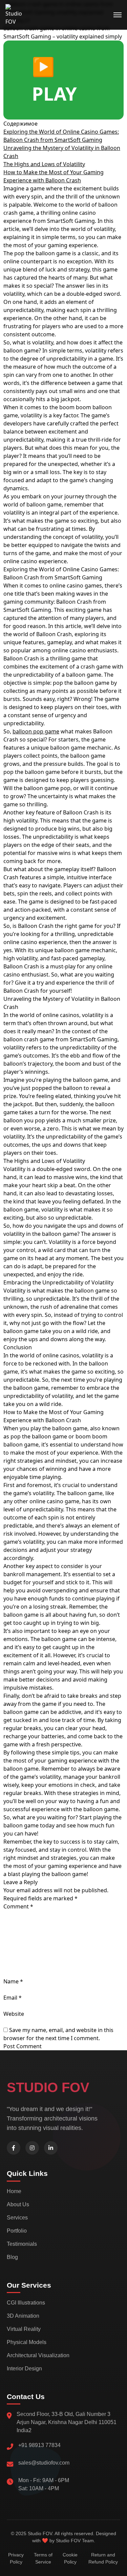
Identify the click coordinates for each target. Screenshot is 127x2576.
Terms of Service (43, 2558)
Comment (18, 1906)
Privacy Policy (16, 2558)
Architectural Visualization (38, 2355)
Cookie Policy (70, 2558)
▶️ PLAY (54, 80)
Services (17, 2218)
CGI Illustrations (26, 2303)
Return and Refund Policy (103, 2558)
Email (13, 1998)
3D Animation (23, 2316)
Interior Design (24, 2369)
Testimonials (22, 2244)
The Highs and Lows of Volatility (44, 164)
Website (14, 2014)
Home (14, 2191)
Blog (12, 2257)
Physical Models (27, 2342)
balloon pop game (36, 731)
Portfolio (17, 2231)
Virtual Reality (24, 2329)
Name (13, 1981)
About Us (18, 2204)
